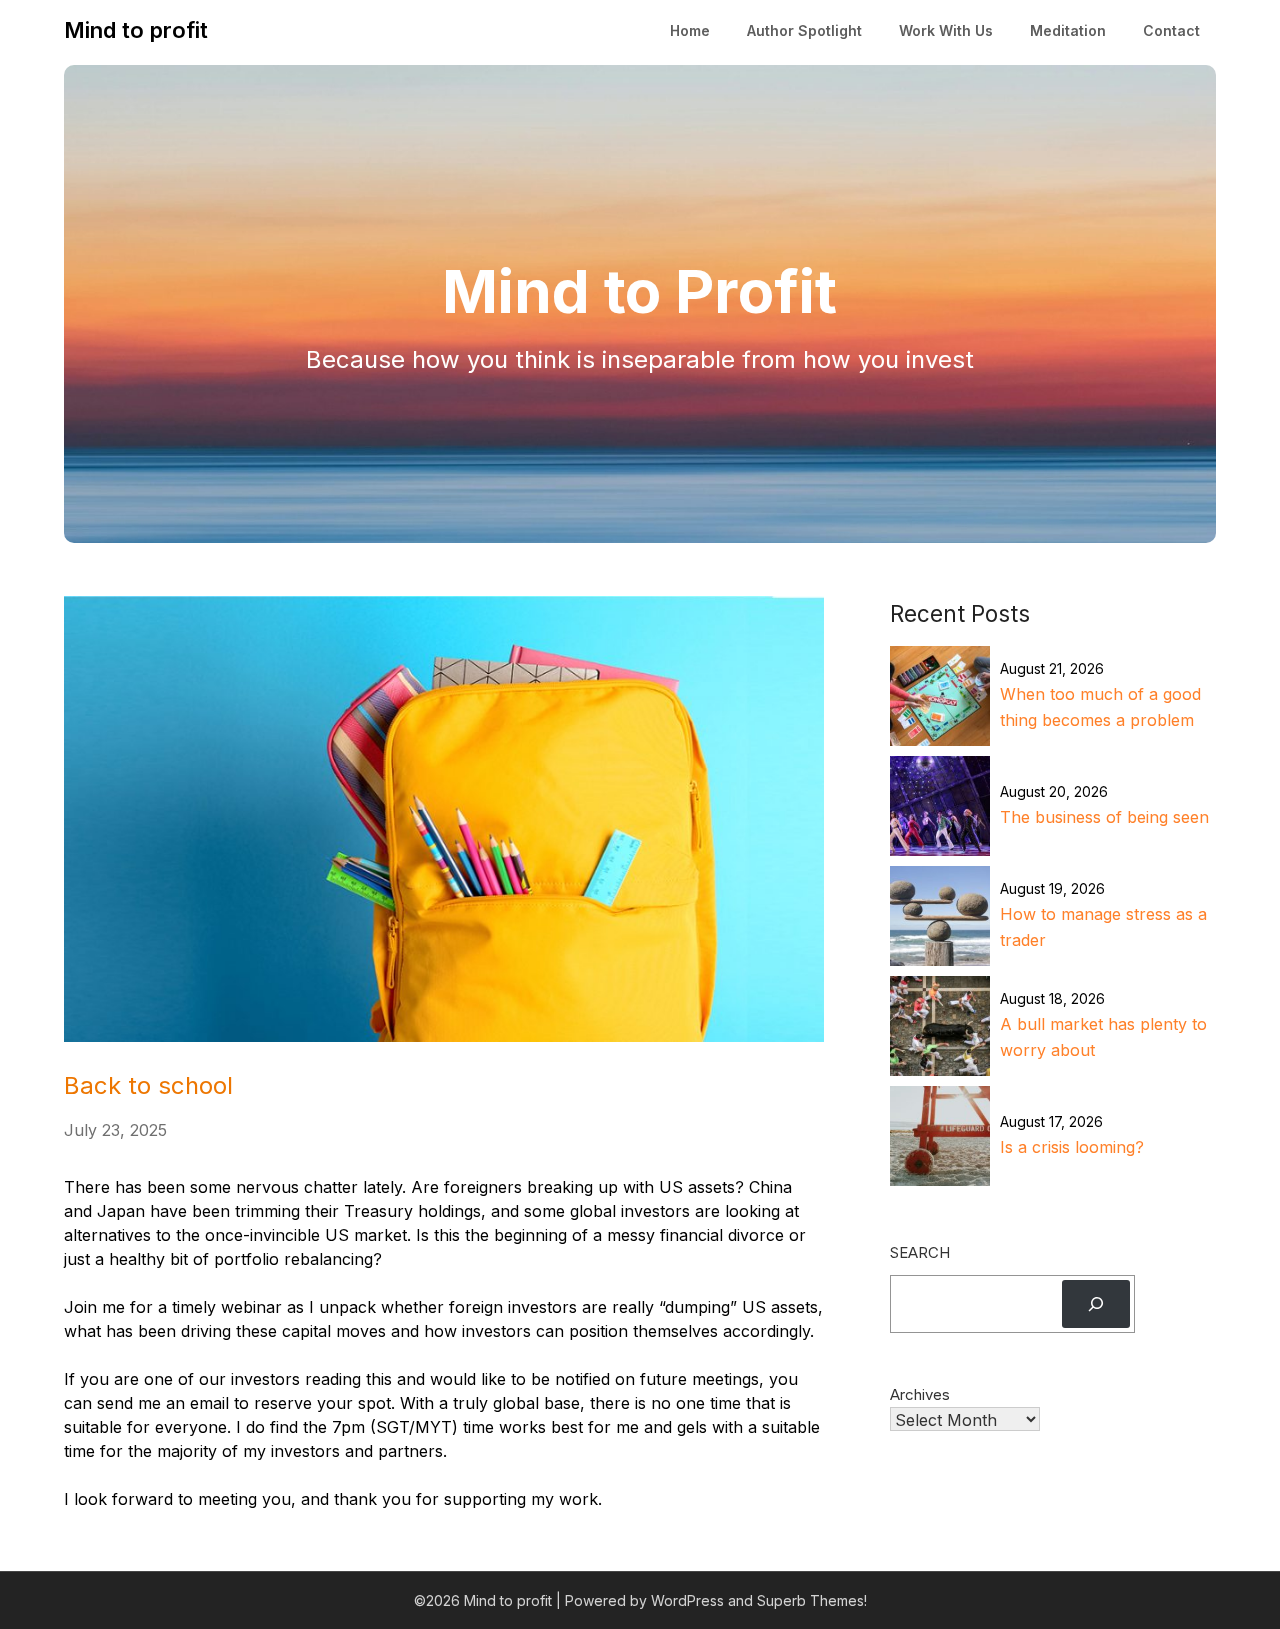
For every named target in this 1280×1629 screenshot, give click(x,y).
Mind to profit (136, 30)
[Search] (1096, 1304)
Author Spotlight (804, 30)
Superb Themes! (812, 1600)
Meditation (1068, 30)
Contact (1171, 30)
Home (690, 30)
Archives (920, 1394)
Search (920, 1252)
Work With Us (946, 30)
